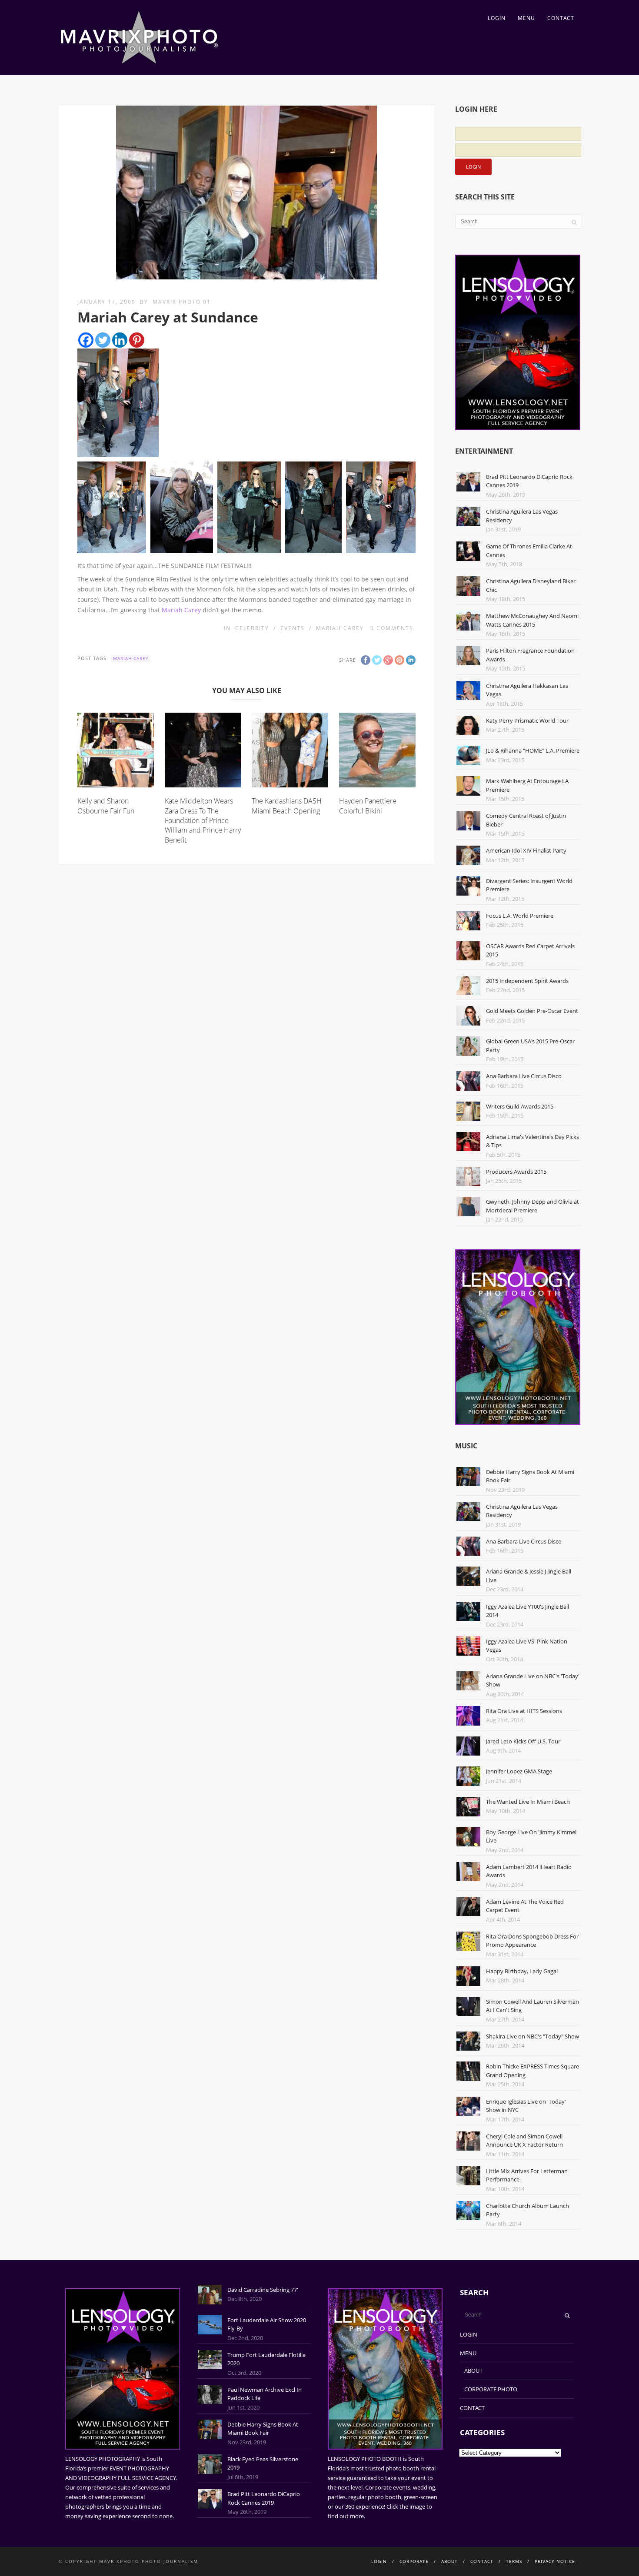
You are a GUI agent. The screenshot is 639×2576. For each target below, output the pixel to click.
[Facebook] (86, 340)
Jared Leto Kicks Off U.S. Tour (523, 1741)
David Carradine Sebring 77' (263, 2290)
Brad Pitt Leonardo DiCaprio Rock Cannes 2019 (264, 2498)
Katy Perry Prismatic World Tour (527, 720)
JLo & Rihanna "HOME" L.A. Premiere (533, 750)
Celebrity (252, 628)
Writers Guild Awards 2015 (520, 1106)
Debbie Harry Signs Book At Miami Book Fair (263, 2429)
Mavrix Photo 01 (182, 302)
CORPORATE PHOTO (491, 2389)
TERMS (514, 2561)
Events (293, 628)
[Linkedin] (120, 340)
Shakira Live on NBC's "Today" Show (532, 2036)
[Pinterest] (137, 340)
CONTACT (561, 18)
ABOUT (473, 2370)
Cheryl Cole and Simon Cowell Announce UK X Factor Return (524, 2141)
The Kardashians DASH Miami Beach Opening (287, 806)
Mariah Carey (181, 610)
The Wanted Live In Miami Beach (528, 1802)
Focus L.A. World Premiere (520, 916)
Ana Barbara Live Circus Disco (524, 1076)
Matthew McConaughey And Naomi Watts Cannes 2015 (532, 620)
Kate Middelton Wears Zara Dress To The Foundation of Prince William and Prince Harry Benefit (203, 820)
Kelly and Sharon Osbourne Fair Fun (106, 806)
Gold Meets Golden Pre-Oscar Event (532, 1011)
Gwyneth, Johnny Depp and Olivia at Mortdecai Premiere (532, 1206)
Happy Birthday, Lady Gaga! (522, 1971)
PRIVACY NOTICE (555, 2561)
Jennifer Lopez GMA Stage (519, 1771)
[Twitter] (103, 340)
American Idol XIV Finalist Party (526, 850)
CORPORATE (414, 2561)
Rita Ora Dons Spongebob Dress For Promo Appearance (532, 1941)
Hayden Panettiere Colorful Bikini (368, 806)
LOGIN (497, 18)
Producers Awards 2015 (516, 1172)
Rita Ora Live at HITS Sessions (524, 1711)
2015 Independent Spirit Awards (527, 981)
